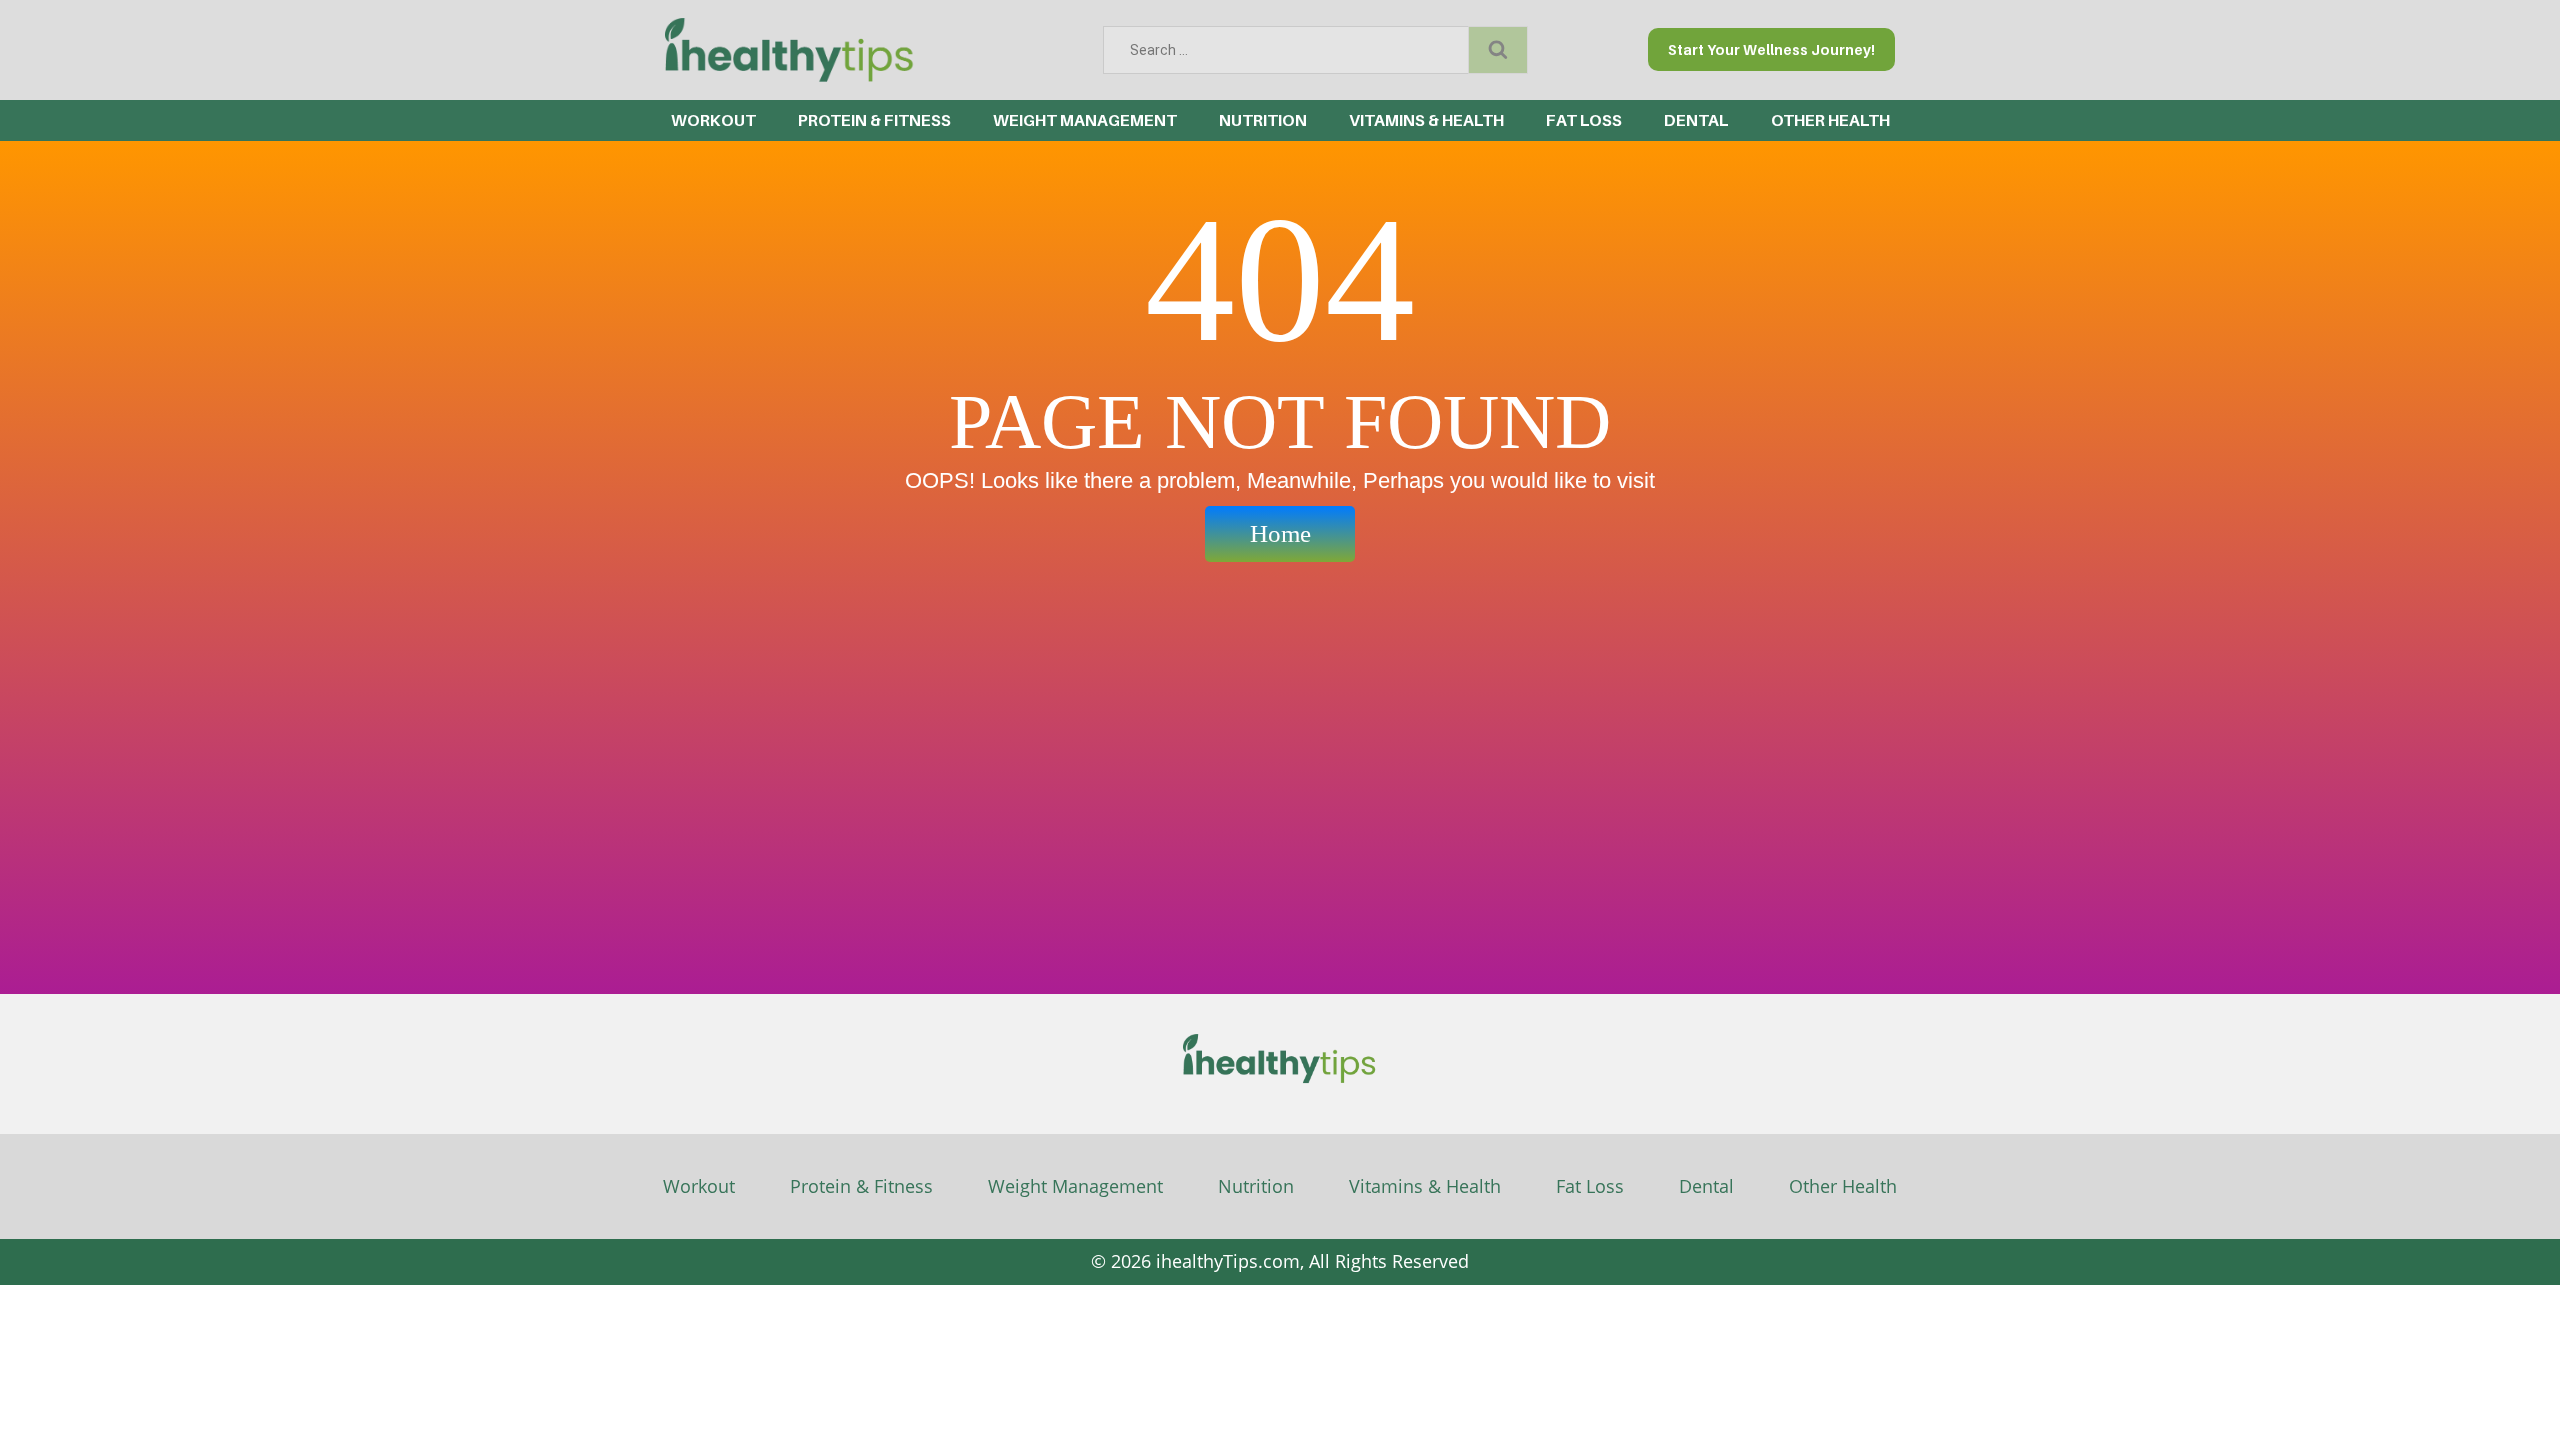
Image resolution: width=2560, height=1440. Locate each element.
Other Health (1830, 120)
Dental (1706, 1186)
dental (1696, 120)
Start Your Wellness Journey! (1771, 49)
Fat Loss (1584, 120)
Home (1280, 533)
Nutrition (1263, 120)
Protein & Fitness (874, 120)
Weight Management (1085, 120)
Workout (713, 120)
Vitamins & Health (1426, 120)
